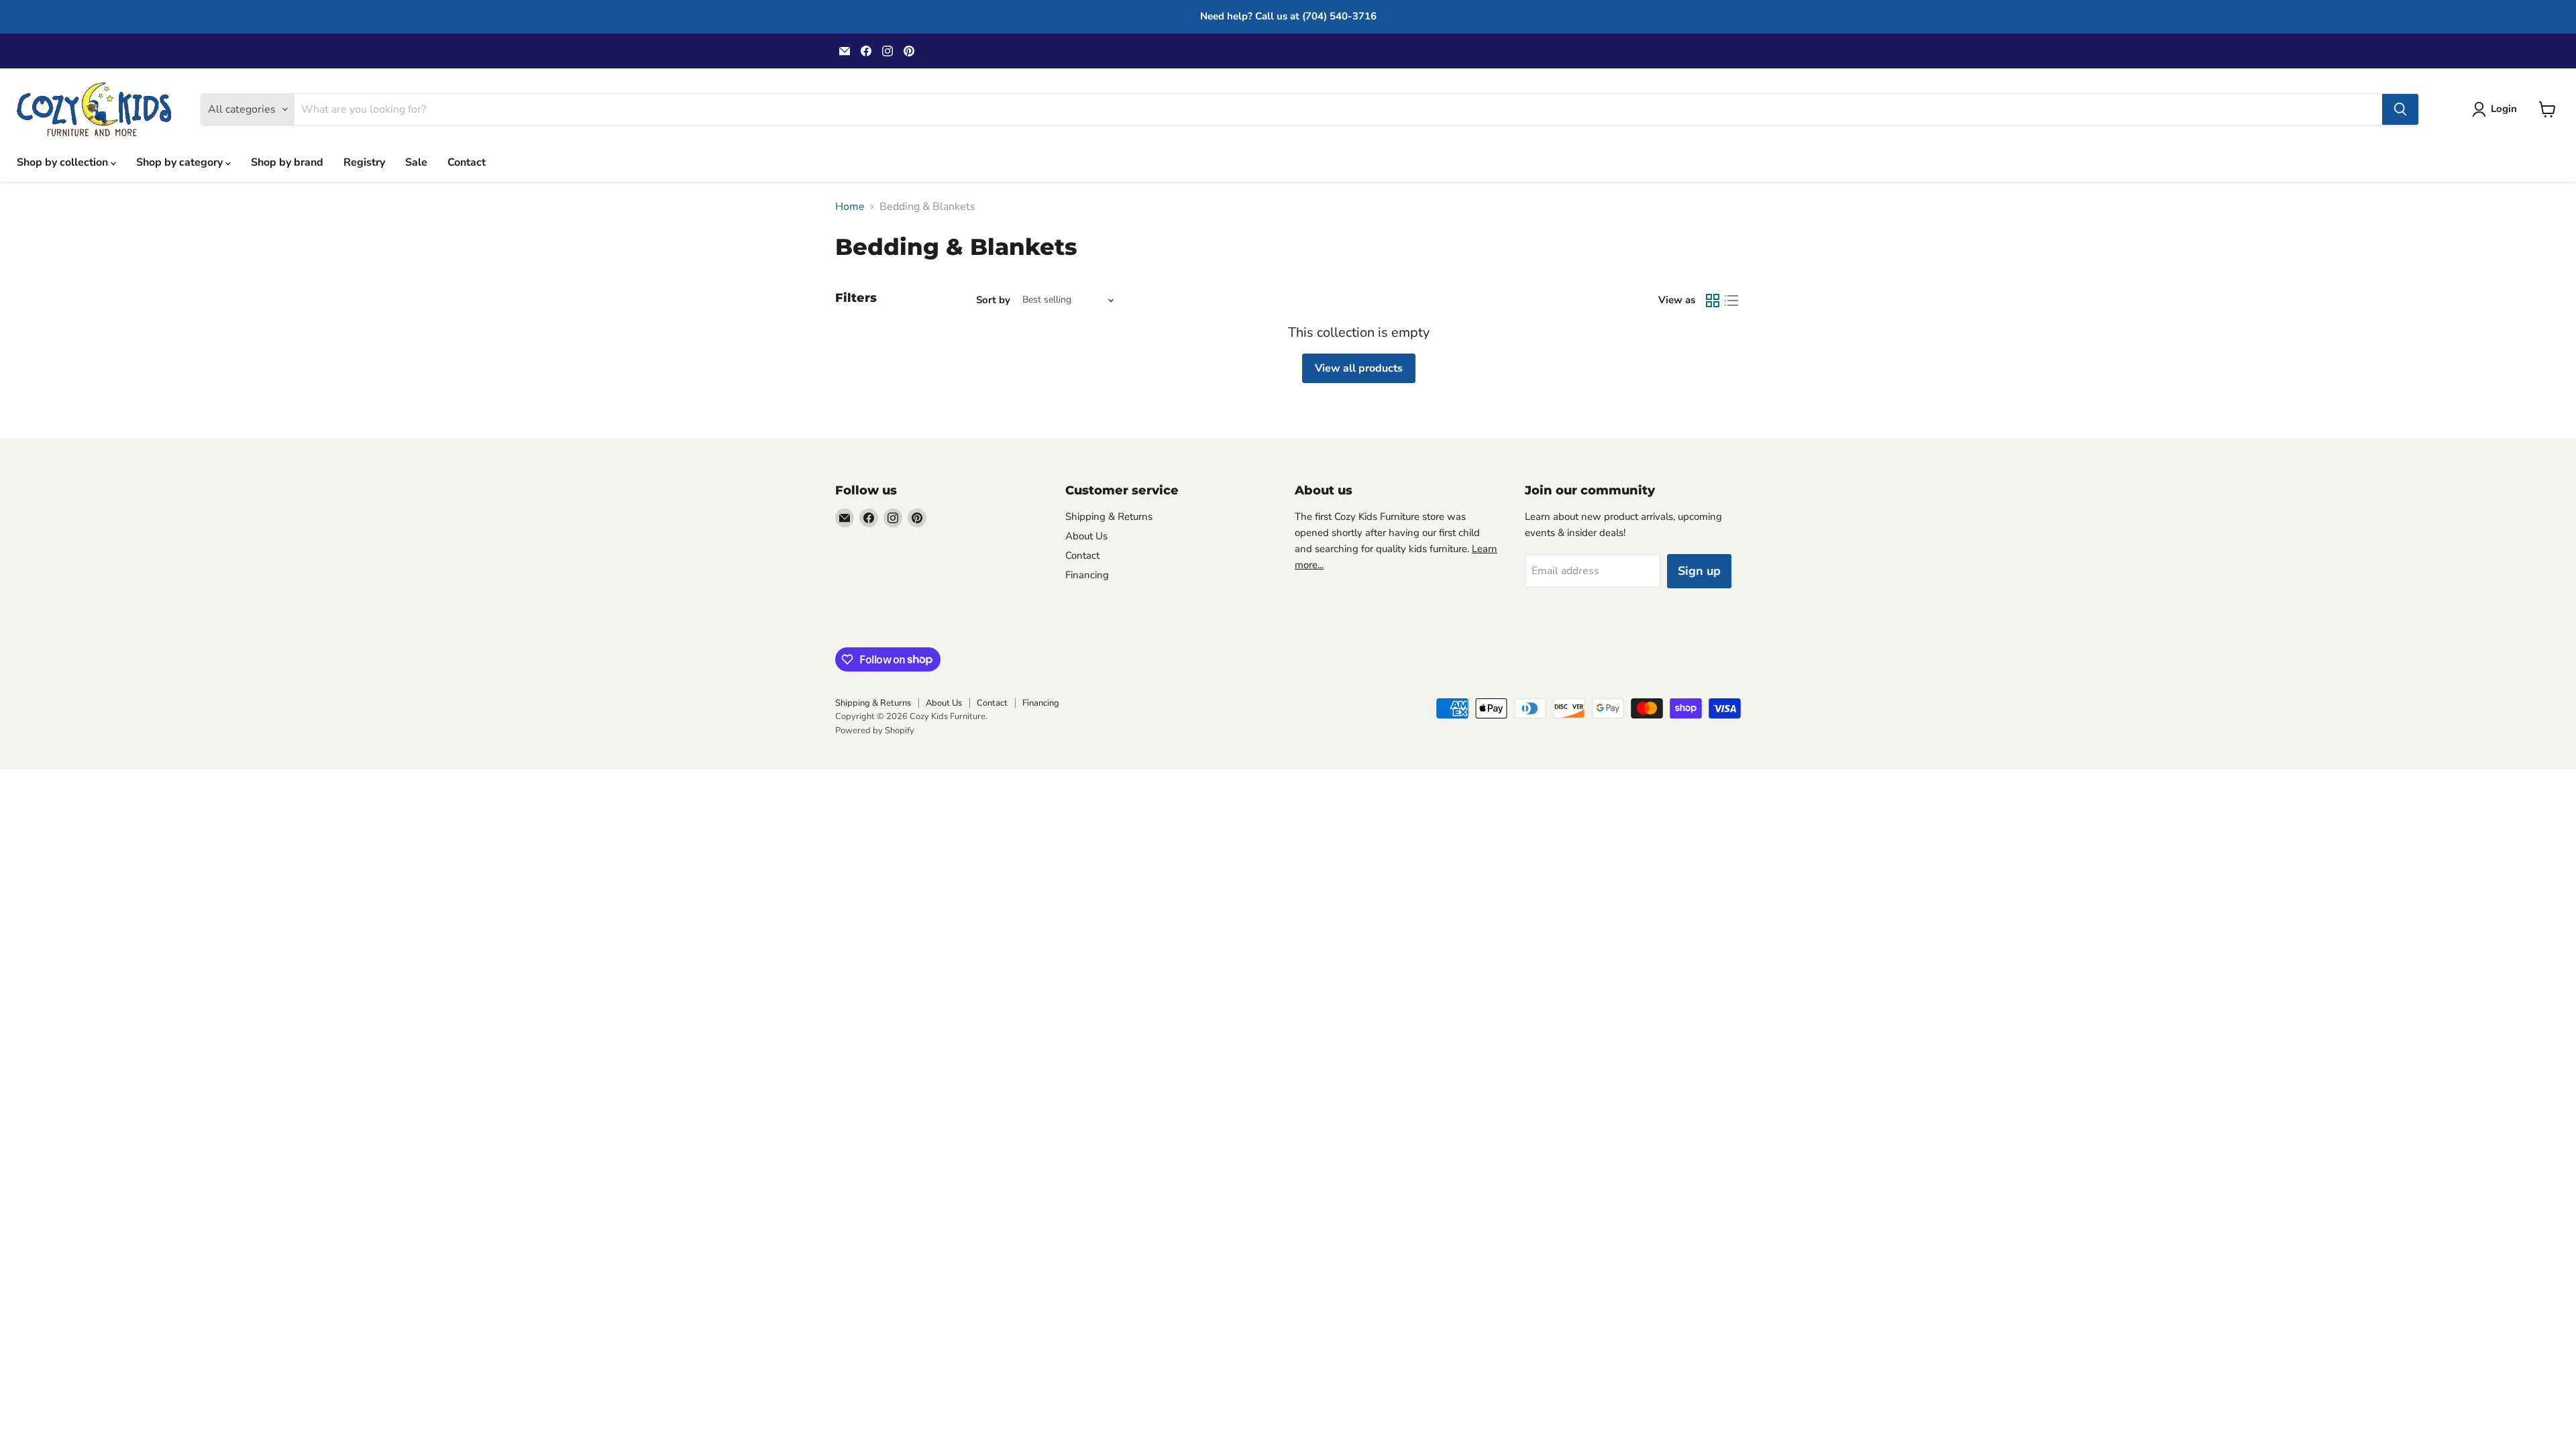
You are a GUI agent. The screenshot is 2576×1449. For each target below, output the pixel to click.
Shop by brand (287, 162)
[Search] (2400, 109)
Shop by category (181, 162)
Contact (467, 162)
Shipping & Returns (1109, 517)
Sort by (993, 300)
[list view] (1731, 301)
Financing (1087, 575)
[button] (2497, 109)
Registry (364, 162)
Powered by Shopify (875, 731)
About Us (1086, 536)
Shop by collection (64, 162)
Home (850, 207)
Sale (416, 162)
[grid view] (1713, 301)
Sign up (1699, 571)
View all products (1359, 368)
